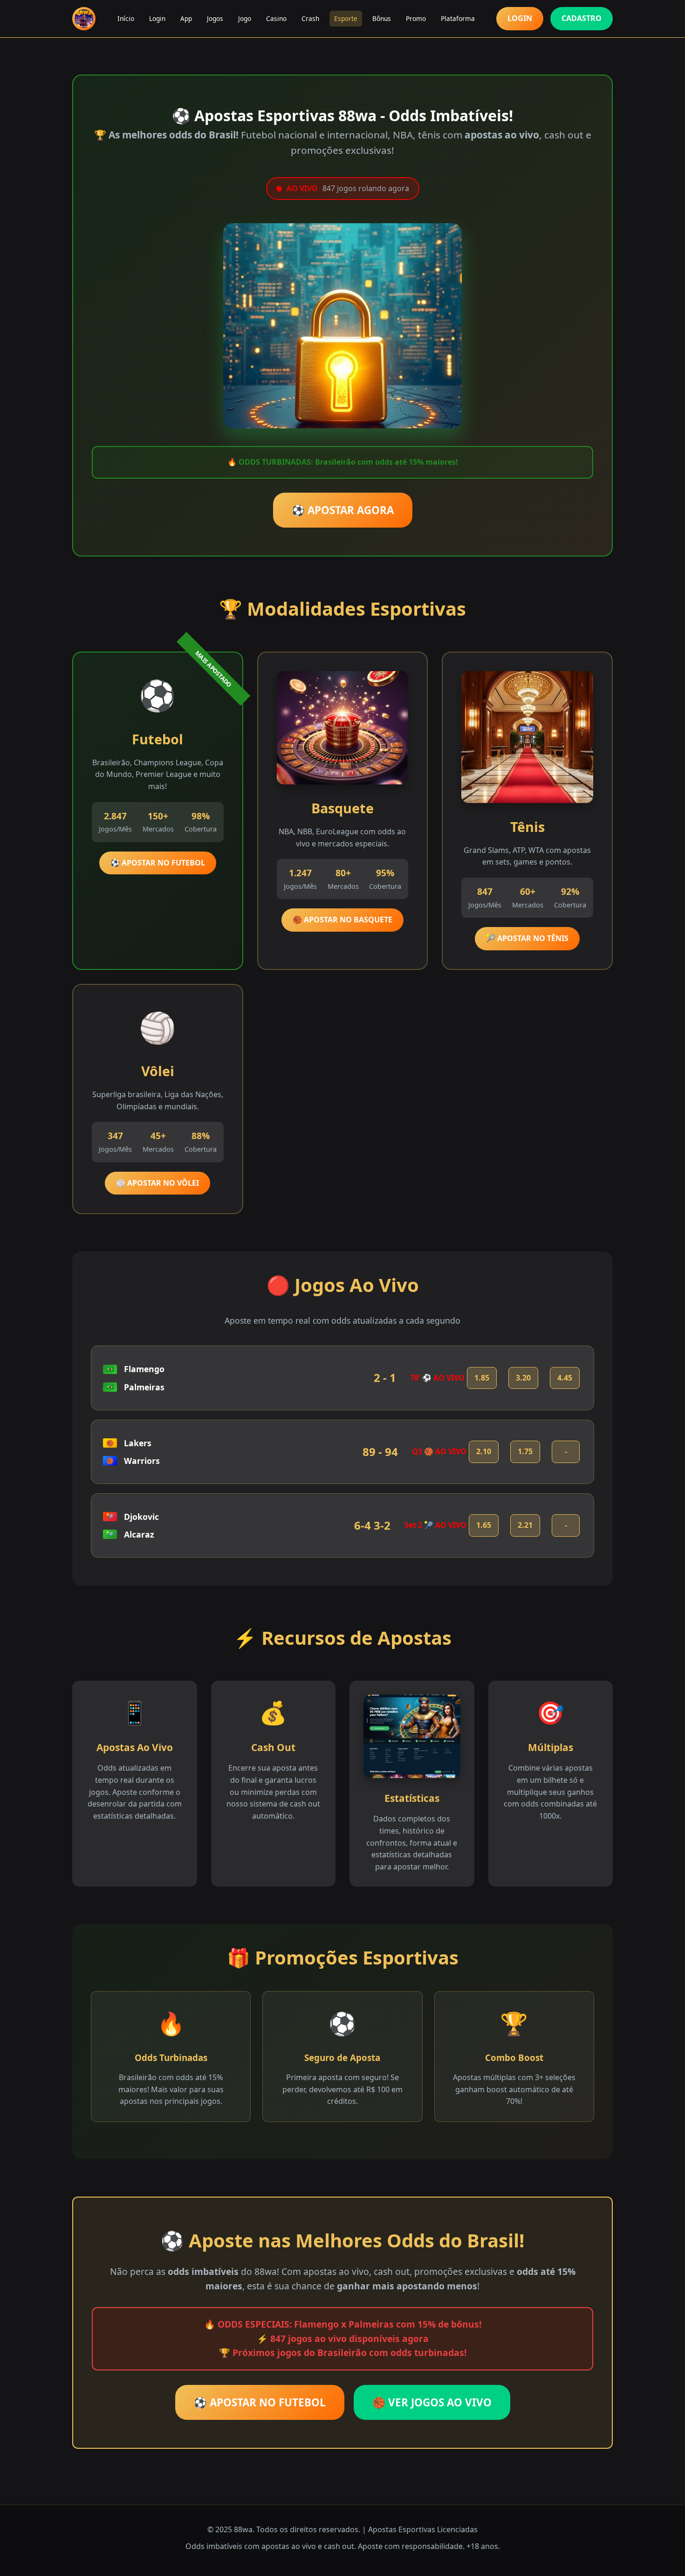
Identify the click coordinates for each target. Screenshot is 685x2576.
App (186, 18)
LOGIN (520, 18)
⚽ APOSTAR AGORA (343, 510)
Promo (416, 18)
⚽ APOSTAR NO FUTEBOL (158, 863)
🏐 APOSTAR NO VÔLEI (158, 1183)
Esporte (346, 18)
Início (126, 18)
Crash (310, 18)
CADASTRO (582, 18)
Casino (276, 18)
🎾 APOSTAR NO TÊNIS (527, 938)
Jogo (245, 18)
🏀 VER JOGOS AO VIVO (432, 2402)
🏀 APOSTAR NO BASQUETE (342, 920)
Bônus (382, 18)
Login (157, 18)
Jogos (215, 18)
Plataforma (458, 18)
